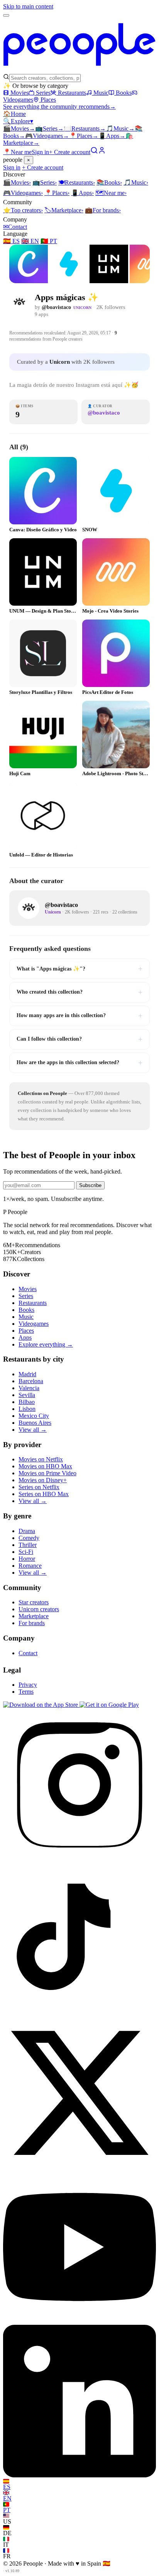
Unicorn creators (39, 1609)
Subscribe (90, 1185)
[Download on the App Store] (41, 1705)
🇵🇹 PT (49, 241)
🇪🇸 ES (11, 241)
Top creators (23, 210)
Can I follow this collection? (79, 1039)
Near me (111, 193)
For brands (103, 210)
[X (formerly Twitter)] (79, 2167)
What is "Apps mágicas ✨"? (79, 969)
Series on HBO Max (44, 1494)
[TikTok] (79, 2013)
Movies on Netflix (41, 1459)
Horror (27, 1559)
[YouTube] (79, 2321)
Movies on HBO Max (45, 1466)
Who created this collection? (79, 992)
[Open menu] (6, 15)
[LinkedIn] (79, 2475)
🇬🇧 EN (30, 241)
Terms (26, 1692)
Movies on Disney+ (43, 1480)
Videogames (47, 136)
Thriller (28, 1545)
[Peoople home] (79, 70)
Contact (15, 227)
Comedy (29, 1538)
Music (101, 93)
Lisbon (27, 1409)
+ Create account (70, 152)
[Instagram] (79, 1859)
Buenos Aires (35, 1423)
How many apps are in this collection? (79, 1016)
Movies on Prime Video (47, 1473)
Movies (19, 93)
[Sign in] (102, 152)
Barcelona (31, 1381)
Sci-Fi (26, 1552)
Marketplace (64, 210)
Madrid (27, 1374)
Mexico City (34, 1416)
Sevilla (27, 1395)
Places (48, 100)
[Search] (94, 152)
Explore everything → (46, 1344)
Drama (27, 1531)
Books (124, 93)
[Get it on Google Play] (109, 1705)
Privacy (28, 1685)
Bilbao (27, 1402)
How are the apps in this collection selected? (79, 1063)
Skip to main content (28, 6)
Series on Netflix (39, 1487)
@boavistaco (56, 307)
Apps (112, 136)
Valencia (29, 1388)
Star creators (34, 1602)
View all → (33, 1430)
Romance (30, 1566)
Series (43, 93)
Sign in (40, 152)
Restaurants (72, 93)
